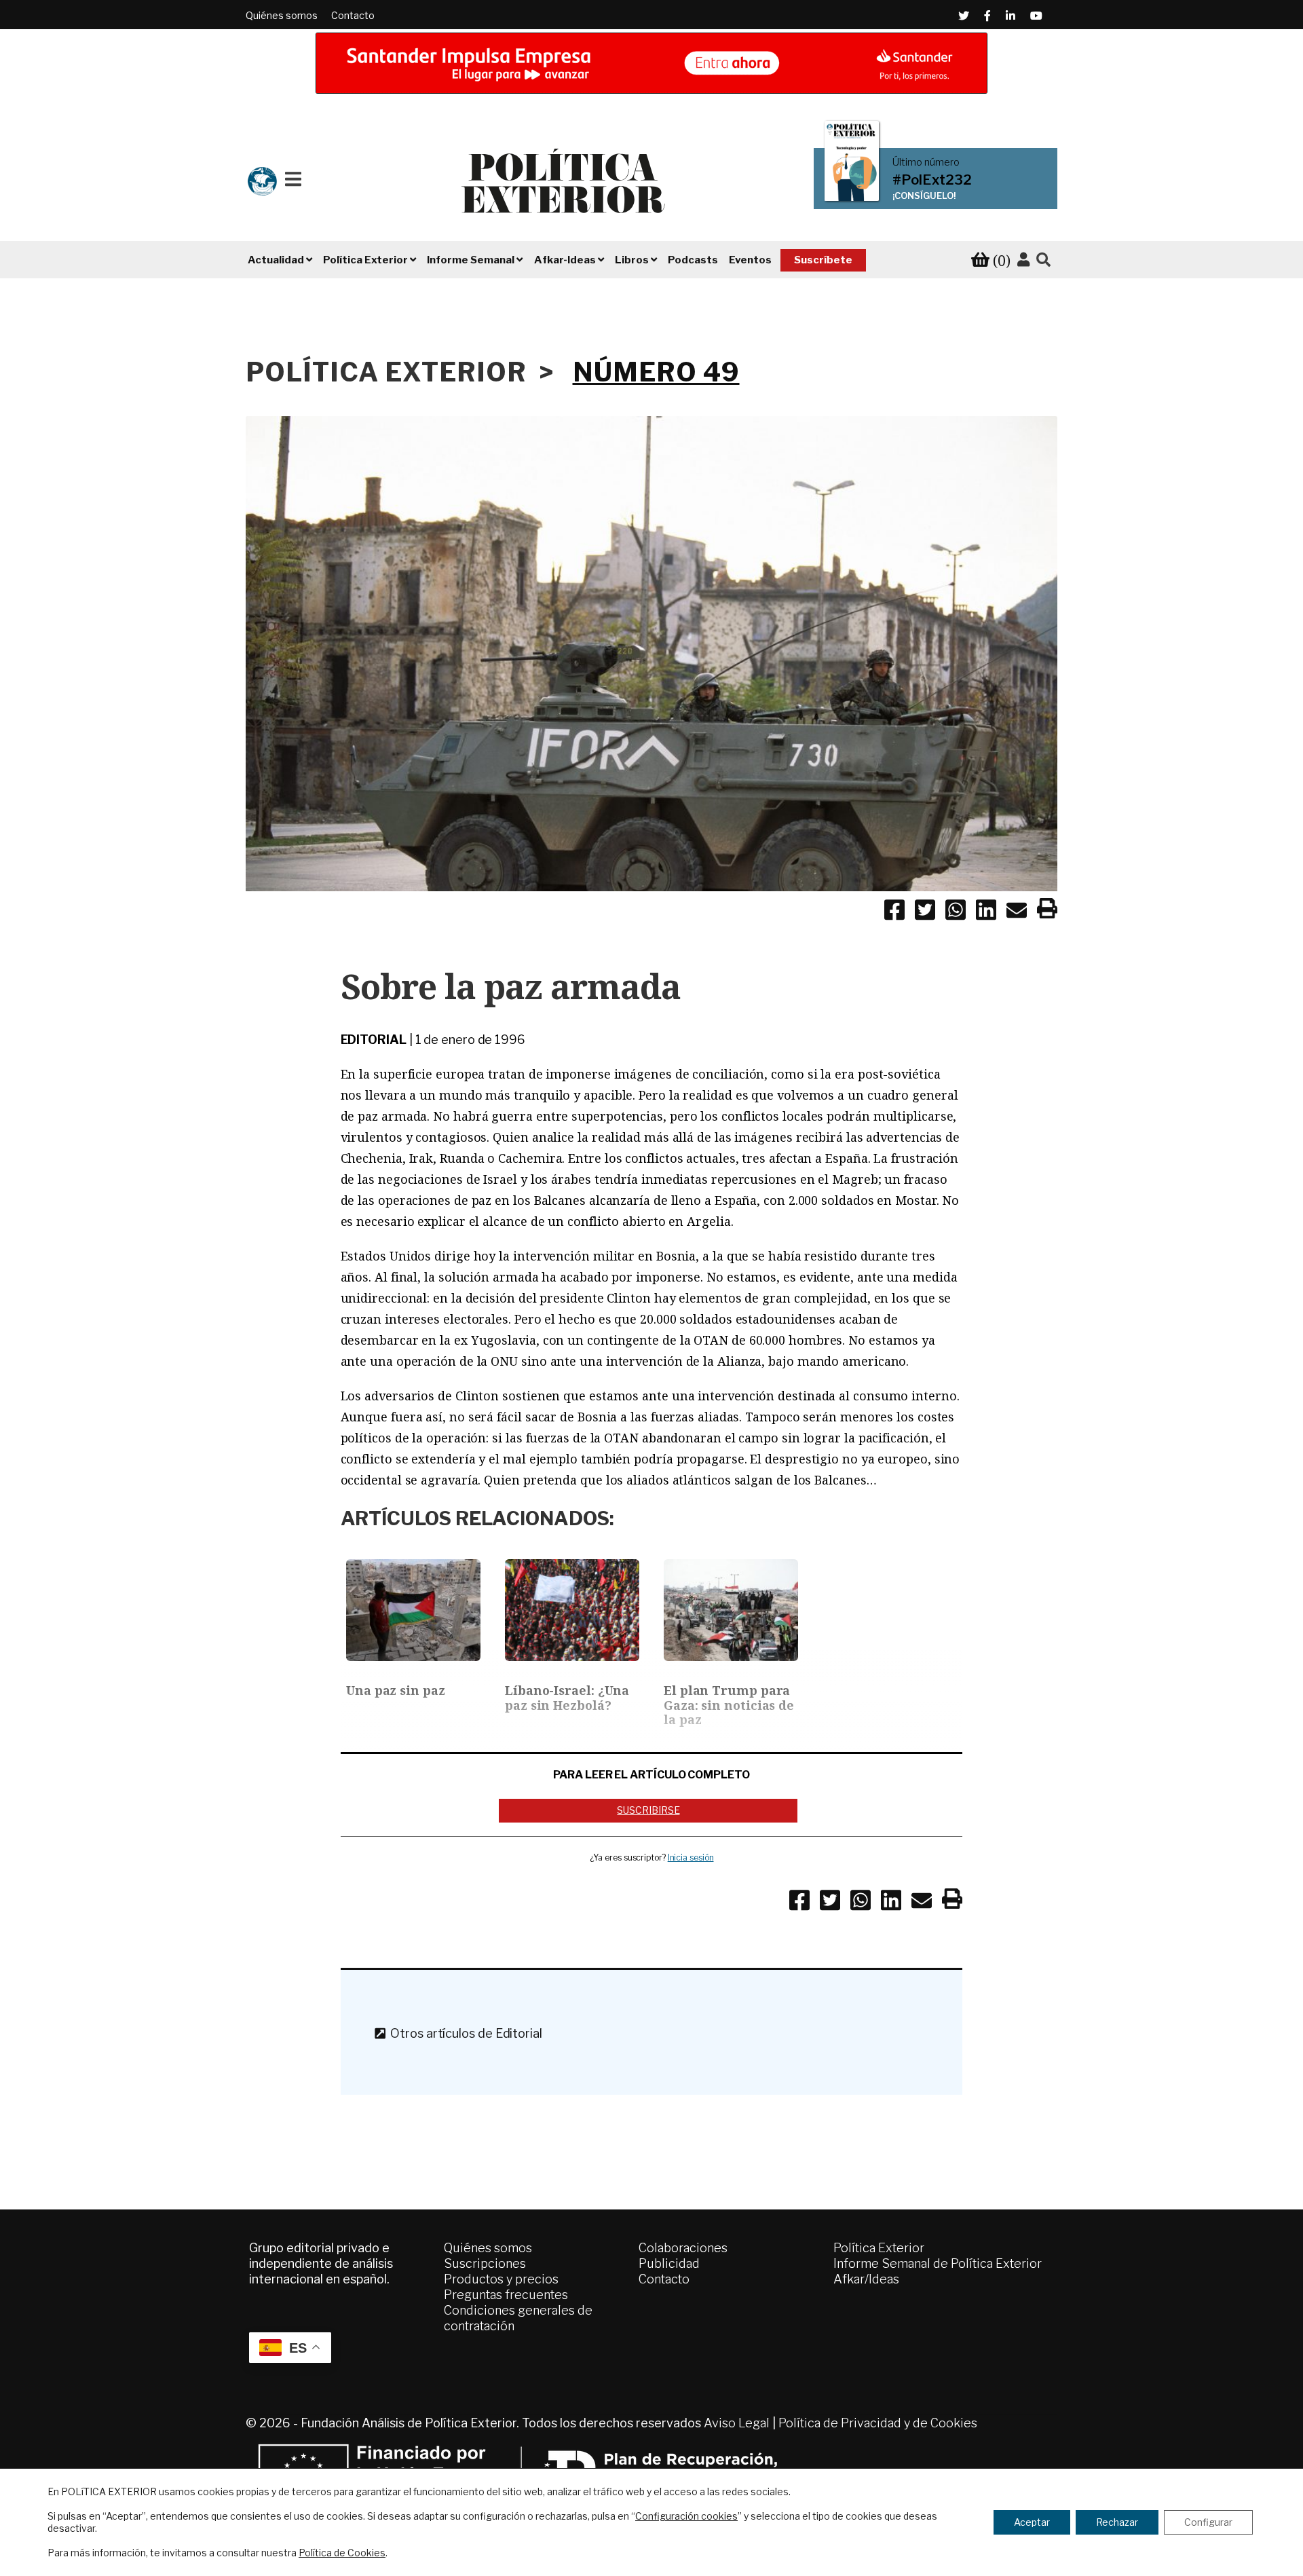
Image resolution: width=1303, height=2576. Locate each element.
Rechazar (1117, 2522)
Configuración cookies (686, 2516)
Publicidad (669, 2263)
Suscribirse (648, 1810)
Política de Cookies (342, 2553)
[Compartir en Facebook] (894, 912)
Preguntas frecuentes (506, 2295)
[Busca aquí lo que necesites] (1043, 260)
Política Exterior (879, 2248)
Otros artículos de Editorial (463, 2033)
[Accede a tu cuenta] (1023, 260)
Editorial (374, 1040)
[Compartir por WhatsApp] (956, 912)
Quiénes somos (282, 15)
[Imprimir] (1047, 911)
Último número (926, 162)
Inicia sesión (691, 1858)
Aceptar (1032, 2522)
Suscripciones (485, 2263)
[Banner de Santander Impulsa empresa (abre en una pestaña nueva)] (651, 63)
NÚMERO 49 (656, 372)
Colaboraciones (683, 2248)
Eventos (750, 260)
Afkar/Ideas (866, 2279)
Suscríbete (823, 260)
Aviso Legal (737, 2423)
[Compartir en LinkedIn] (986, 912)
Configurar (1208, 2522)
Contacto (353, 15)
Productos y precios (501, 2279)
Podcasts (693, 260)
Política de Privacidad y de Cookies (878, 2423)
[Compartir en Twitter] (925, 912)
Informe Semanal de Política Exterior (938, 2263)
